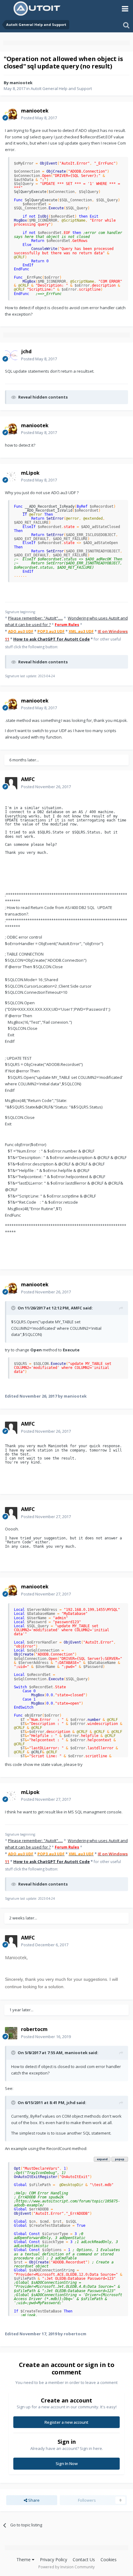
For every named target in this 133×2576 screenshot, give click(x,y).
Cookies (109, 2560)
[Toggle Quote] (14, 1308)
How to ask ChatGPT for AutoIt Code (51, 639)
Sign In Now (67, 2463)
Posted (39, 118)
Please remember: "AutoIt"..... (35, 618)
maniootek (21, 83)
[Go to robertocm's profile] (11, 2033)
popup (120, 2159)
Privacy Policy (54, 2560)
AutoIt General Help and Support (61, 88)
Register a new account (66, 2422)
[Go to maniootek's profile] (11, 114)
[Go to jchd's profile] (11, 355)
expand (102, 2159)
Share (33, 2500)
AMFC (76, 1308)
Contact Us (84, 2560)
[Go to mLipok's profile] (11, 477)
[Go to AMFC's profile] (11, 783)
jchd (71, 2103)
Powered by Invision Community (66, 2567)
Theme (24, 2560)
